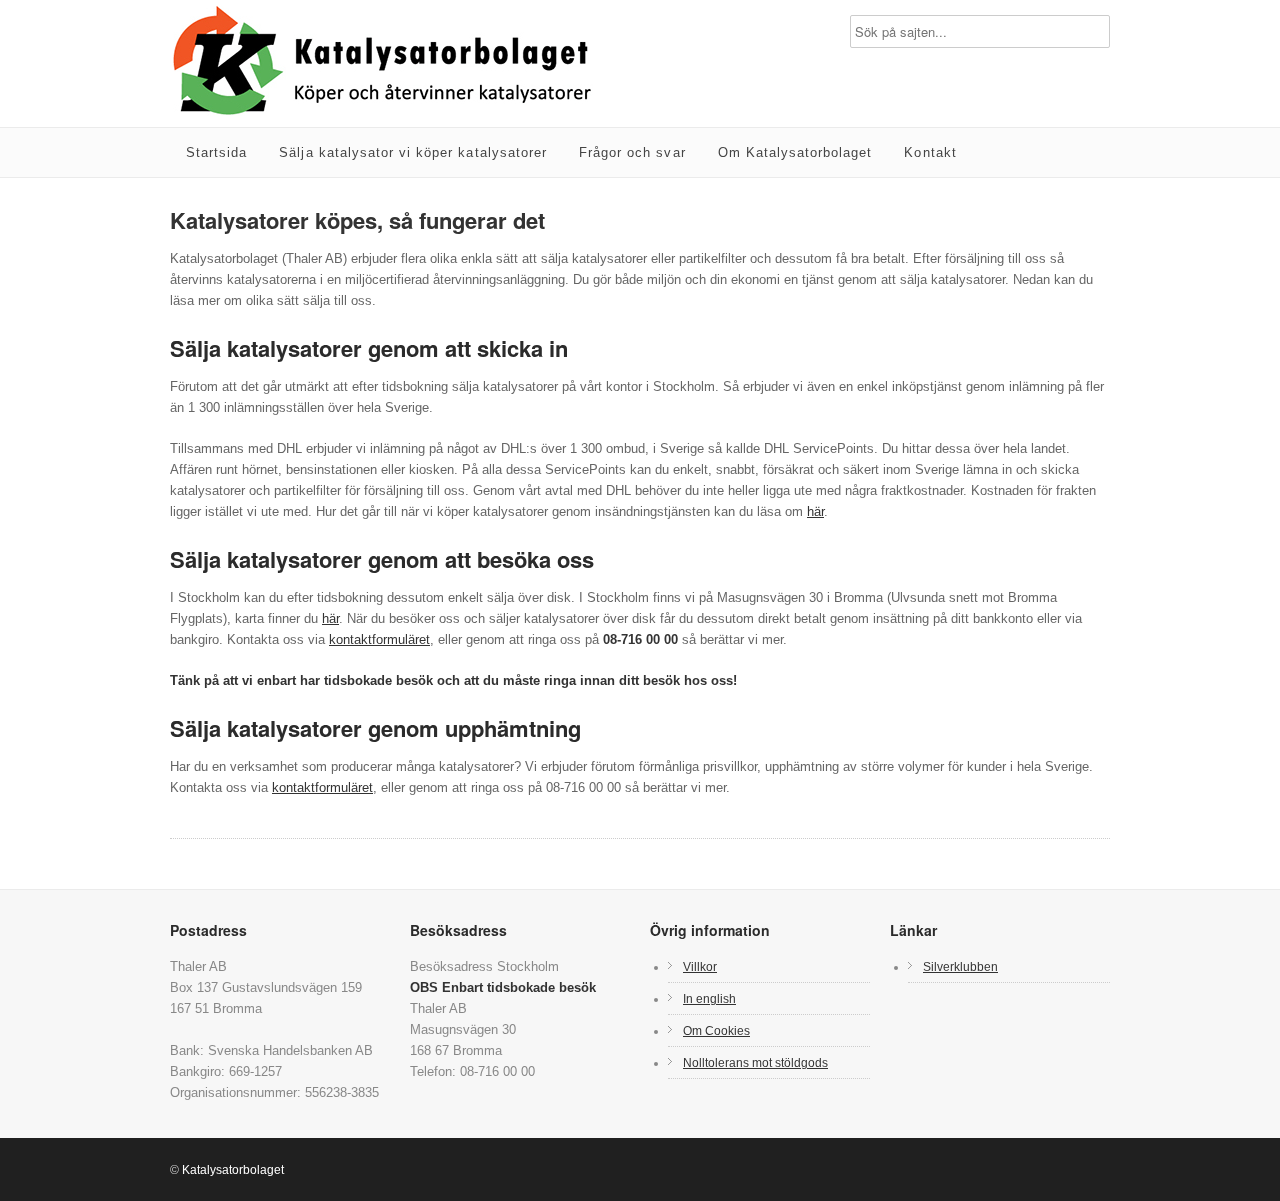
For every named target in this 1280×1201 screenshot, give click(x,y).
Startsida (216, 152)
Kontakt (930, 152)
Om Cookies (716, 1030)
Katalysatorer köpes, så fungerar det (357, 220)
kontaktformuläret (379, 639)
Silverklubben (960, 966)
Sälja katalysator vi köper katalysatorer (413, 152)
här (815, 511)
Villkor (700, 966)
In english (709, 998)
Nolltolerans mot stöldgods (755, 1062)
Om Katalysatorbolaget (795, 152)
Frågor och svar (632, 152)
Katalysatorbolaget (233, 1170)
